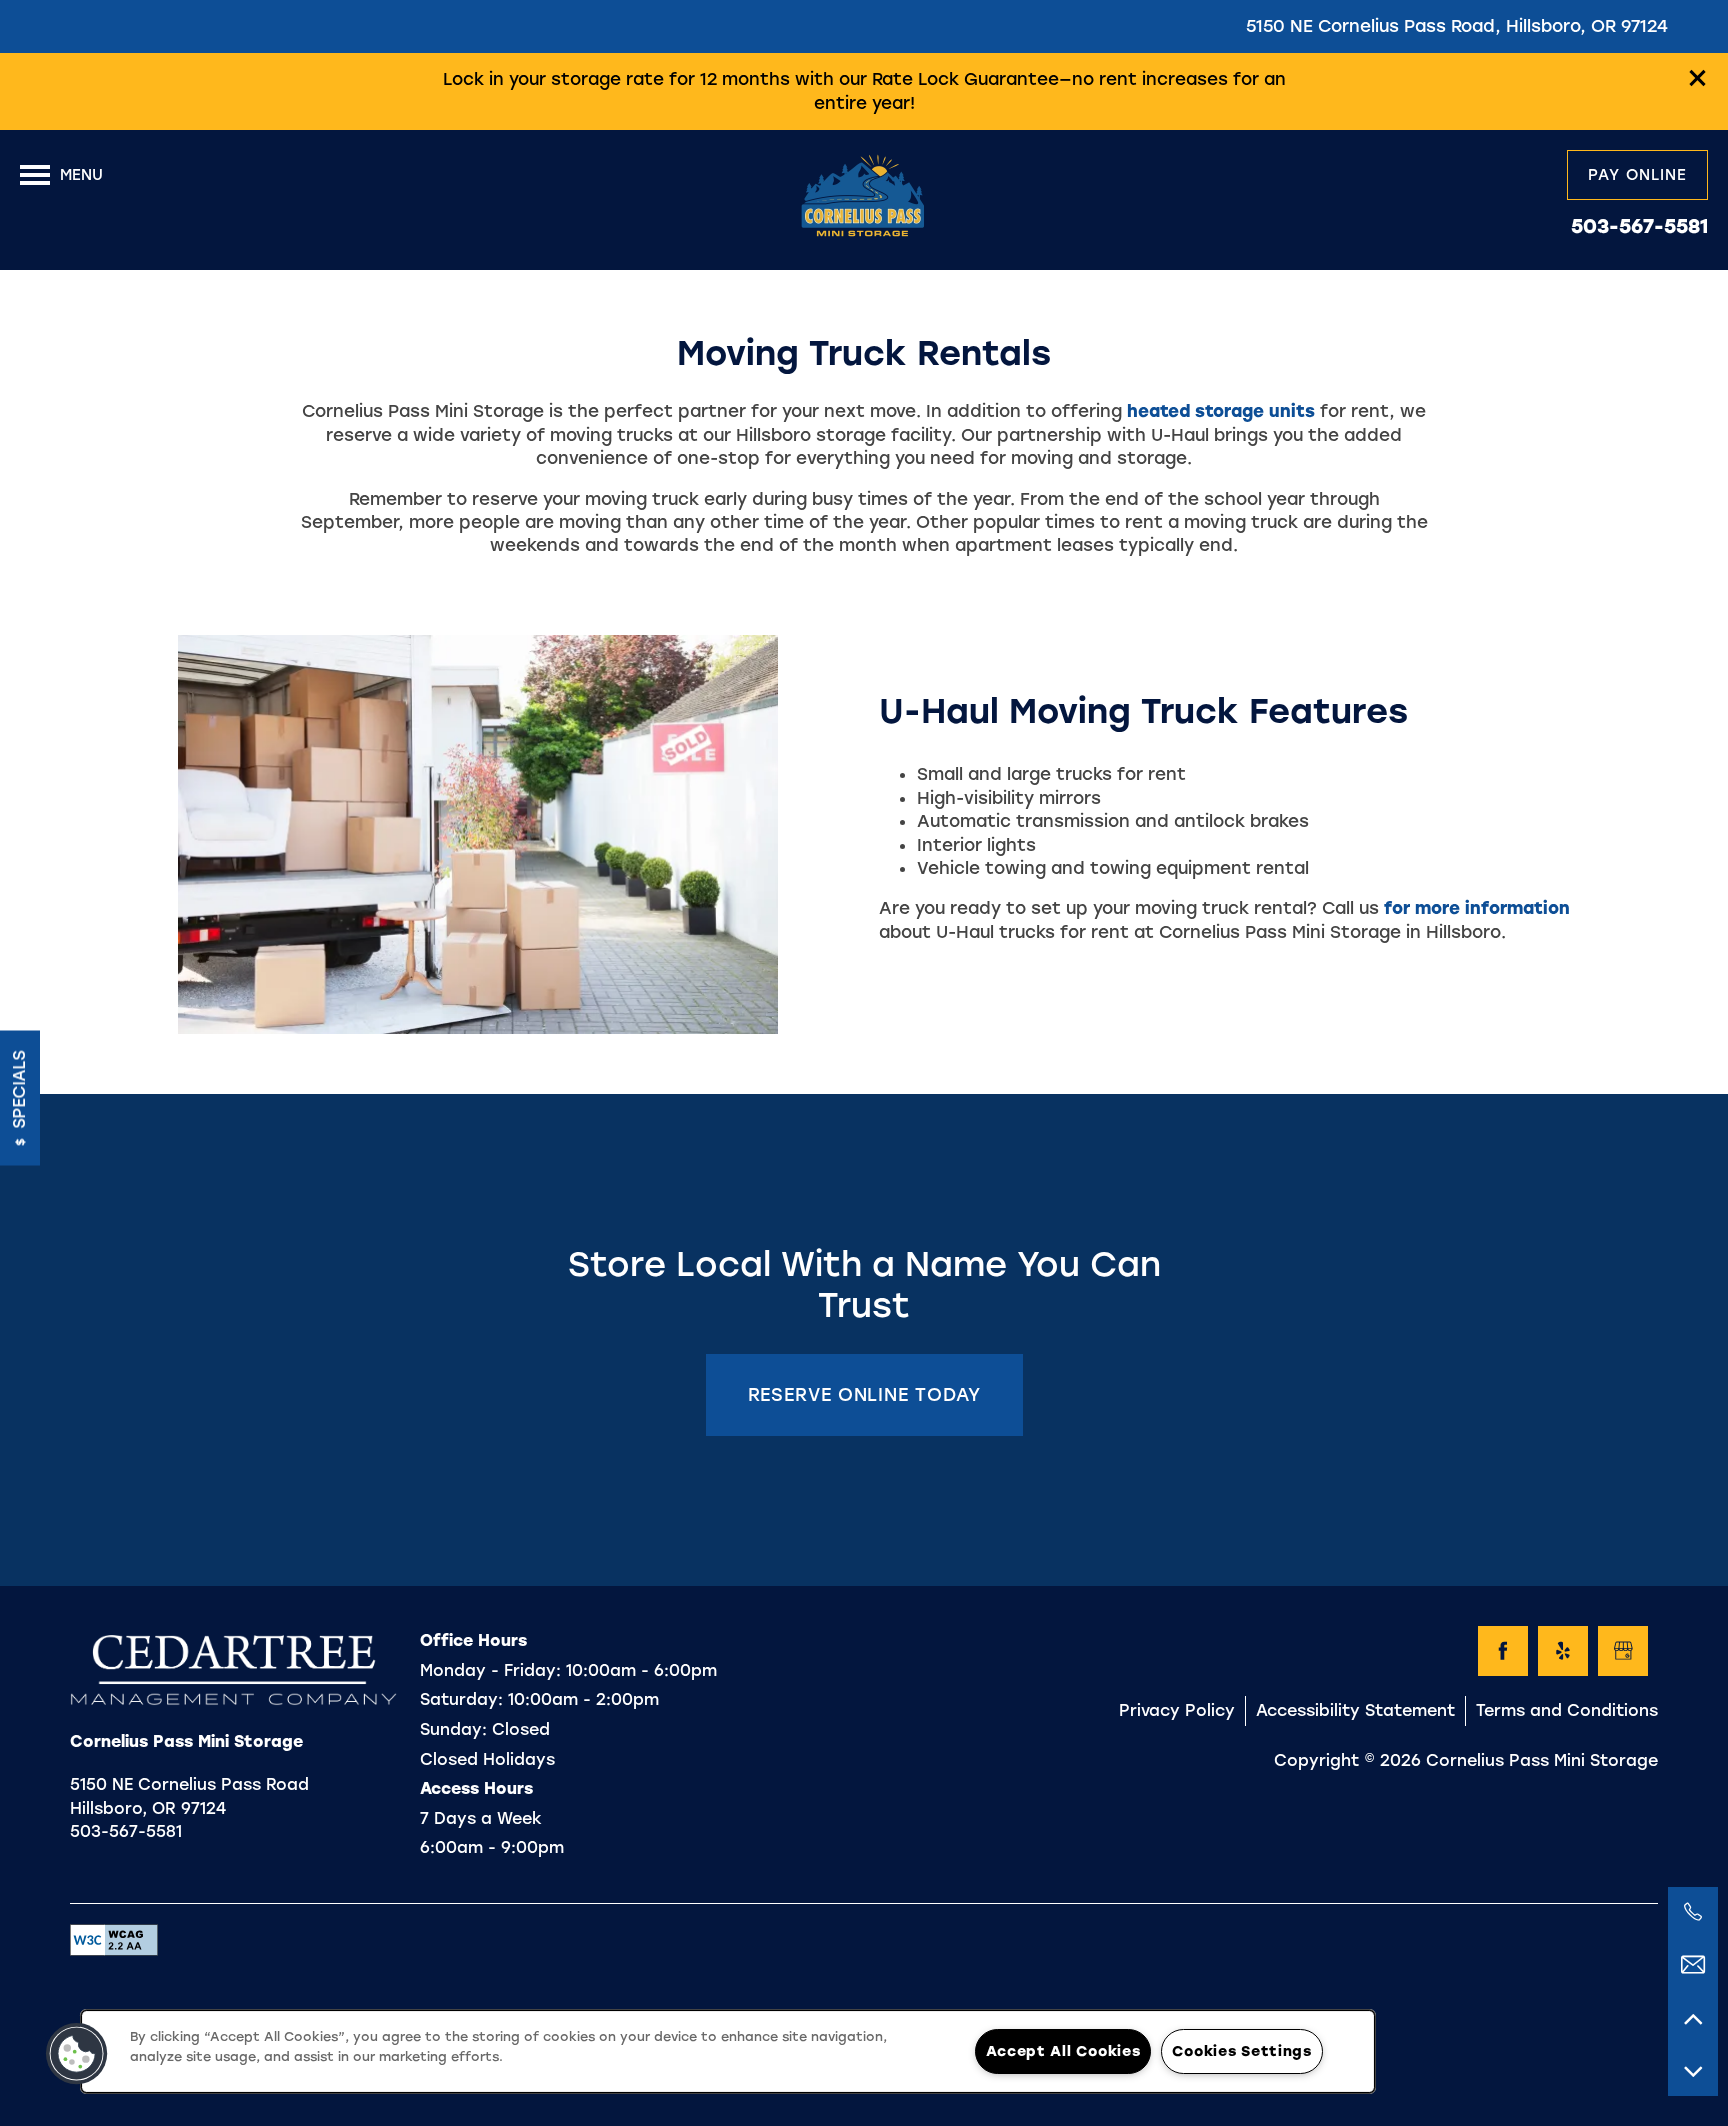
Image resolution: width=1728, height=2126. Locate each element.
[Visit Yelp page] (1563, 1651)
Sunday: (453, 1729)
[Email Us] (1693, 1965)
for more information (1477, 908)
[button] (1698, 78)
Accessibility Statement (1355, 1710)
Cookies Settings (1242, 2051)
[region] (728, 2051)
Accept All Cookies (1063, 2051)
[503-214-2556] (1693, 1912)
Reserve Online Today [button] (864, 1395)
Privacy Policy (1177, 1710)
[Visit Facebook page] (1503, 1651)
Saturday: (461, 1699)
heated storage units (1221, 411)
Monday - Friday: (490, 1670)
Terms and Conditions (1567, 1710)
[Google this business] (1623, 1651)
